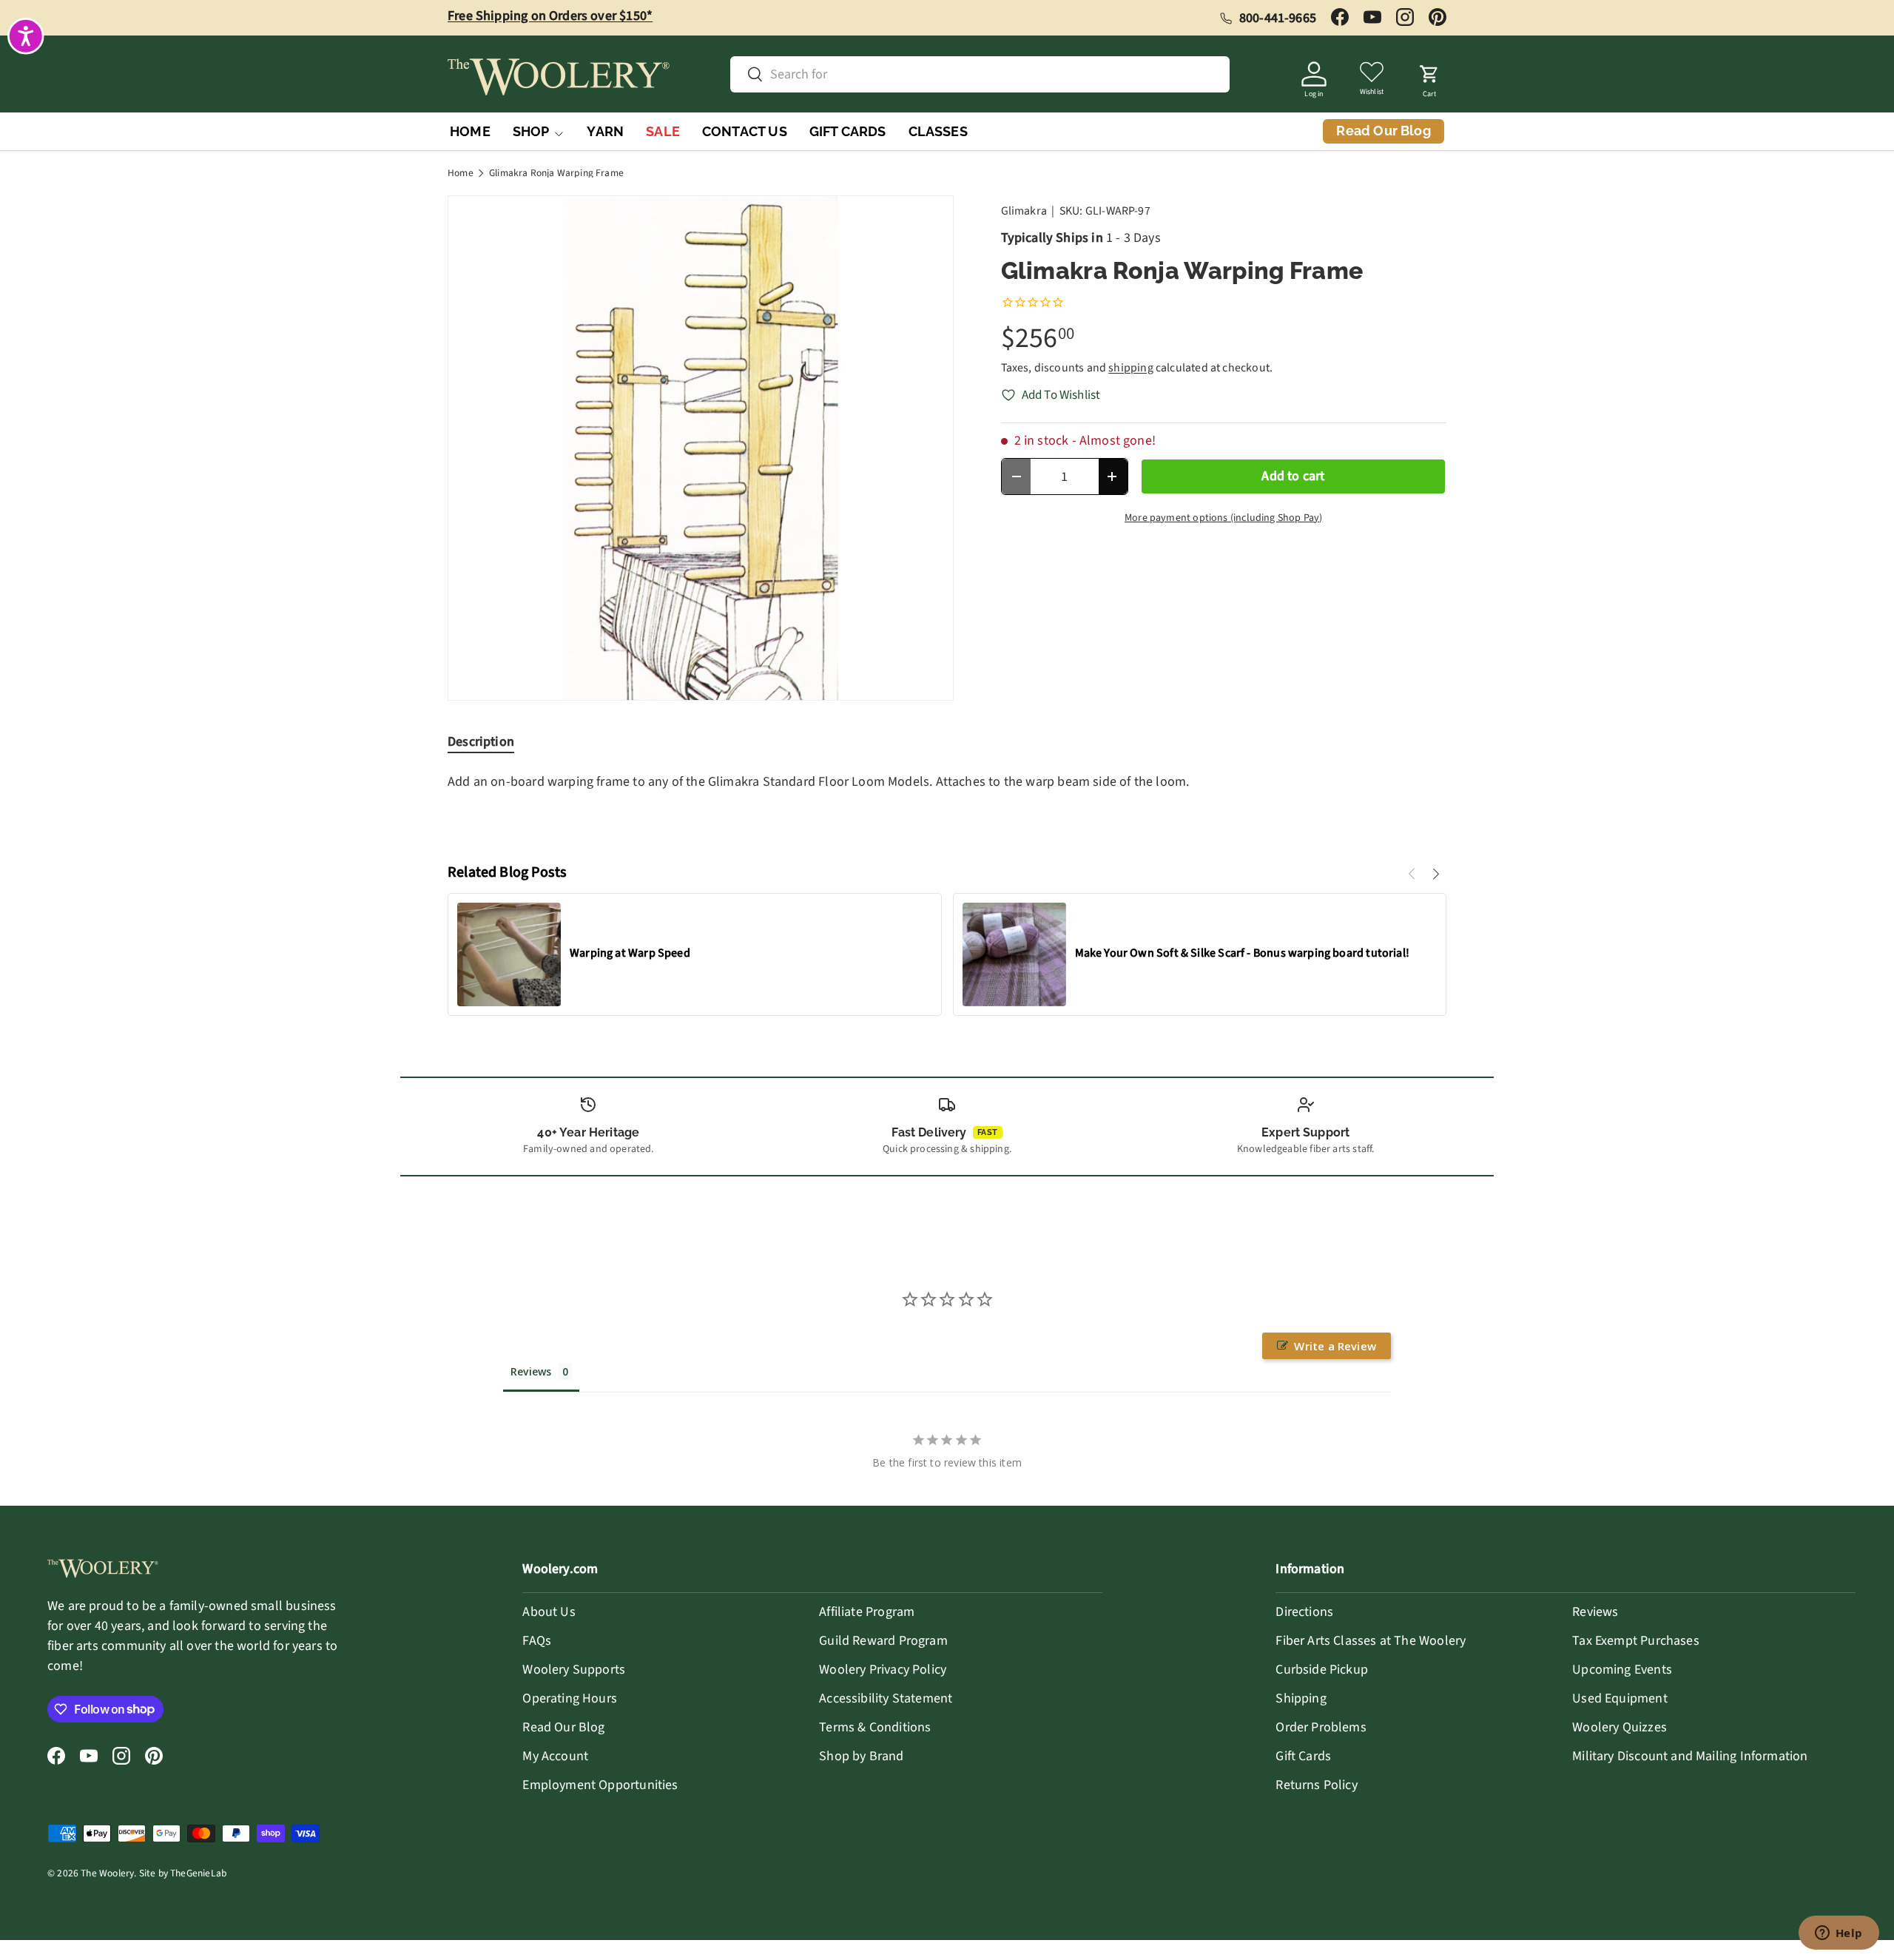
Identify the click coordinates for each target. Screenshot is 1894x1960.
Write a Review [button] (1335, 1346)
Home (461, 173)
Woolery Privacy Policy (883, 1670)
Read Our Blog (563, 1727)
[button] (1429, 77)
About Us (549, 1612)
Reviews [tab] (531, 1371)
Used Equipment (1620, 1698)
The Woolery (107, 1873)
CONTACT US (745, 131)
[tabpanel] (947, 805)
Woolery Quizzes (1620, 1727)
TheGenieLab (198, 1873)
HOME (470, 131)
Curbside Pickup (1322, 1670)
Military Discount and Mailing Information (1690, 1756)
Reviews (1595, 1612)
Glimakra (1024, 211)
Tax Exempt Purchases (1636, 1641)
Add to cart (1293, 476)
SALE (663, 131)
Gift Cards (1303, 1756)
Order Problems (1321, 1727)
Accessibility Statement (886, 1698)
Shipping (1301, 1698)
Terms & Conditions (875, 1727)
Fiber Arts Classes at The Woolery (1371, 1641)
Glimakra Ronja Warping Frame (556, 173)
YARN (605, 131)
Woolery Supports (574, 1670)
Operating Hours (570, 1698)
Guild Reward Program (883, 1641)
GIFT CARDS (848, 131)
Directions (1304, 1612)
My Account (555, 1756)
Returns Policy (1317, 1785)
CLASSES (938, 131)
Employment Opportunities (600, 1785)
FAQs (537, 1641)
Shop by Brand (861, 1756)
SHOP (531, 131)
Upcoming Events (1622, 1670)
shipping (1130, 368)
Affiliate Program (867, 1612)
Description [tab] (481, 742)
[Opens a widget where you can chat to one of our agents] (1839, 1934)
